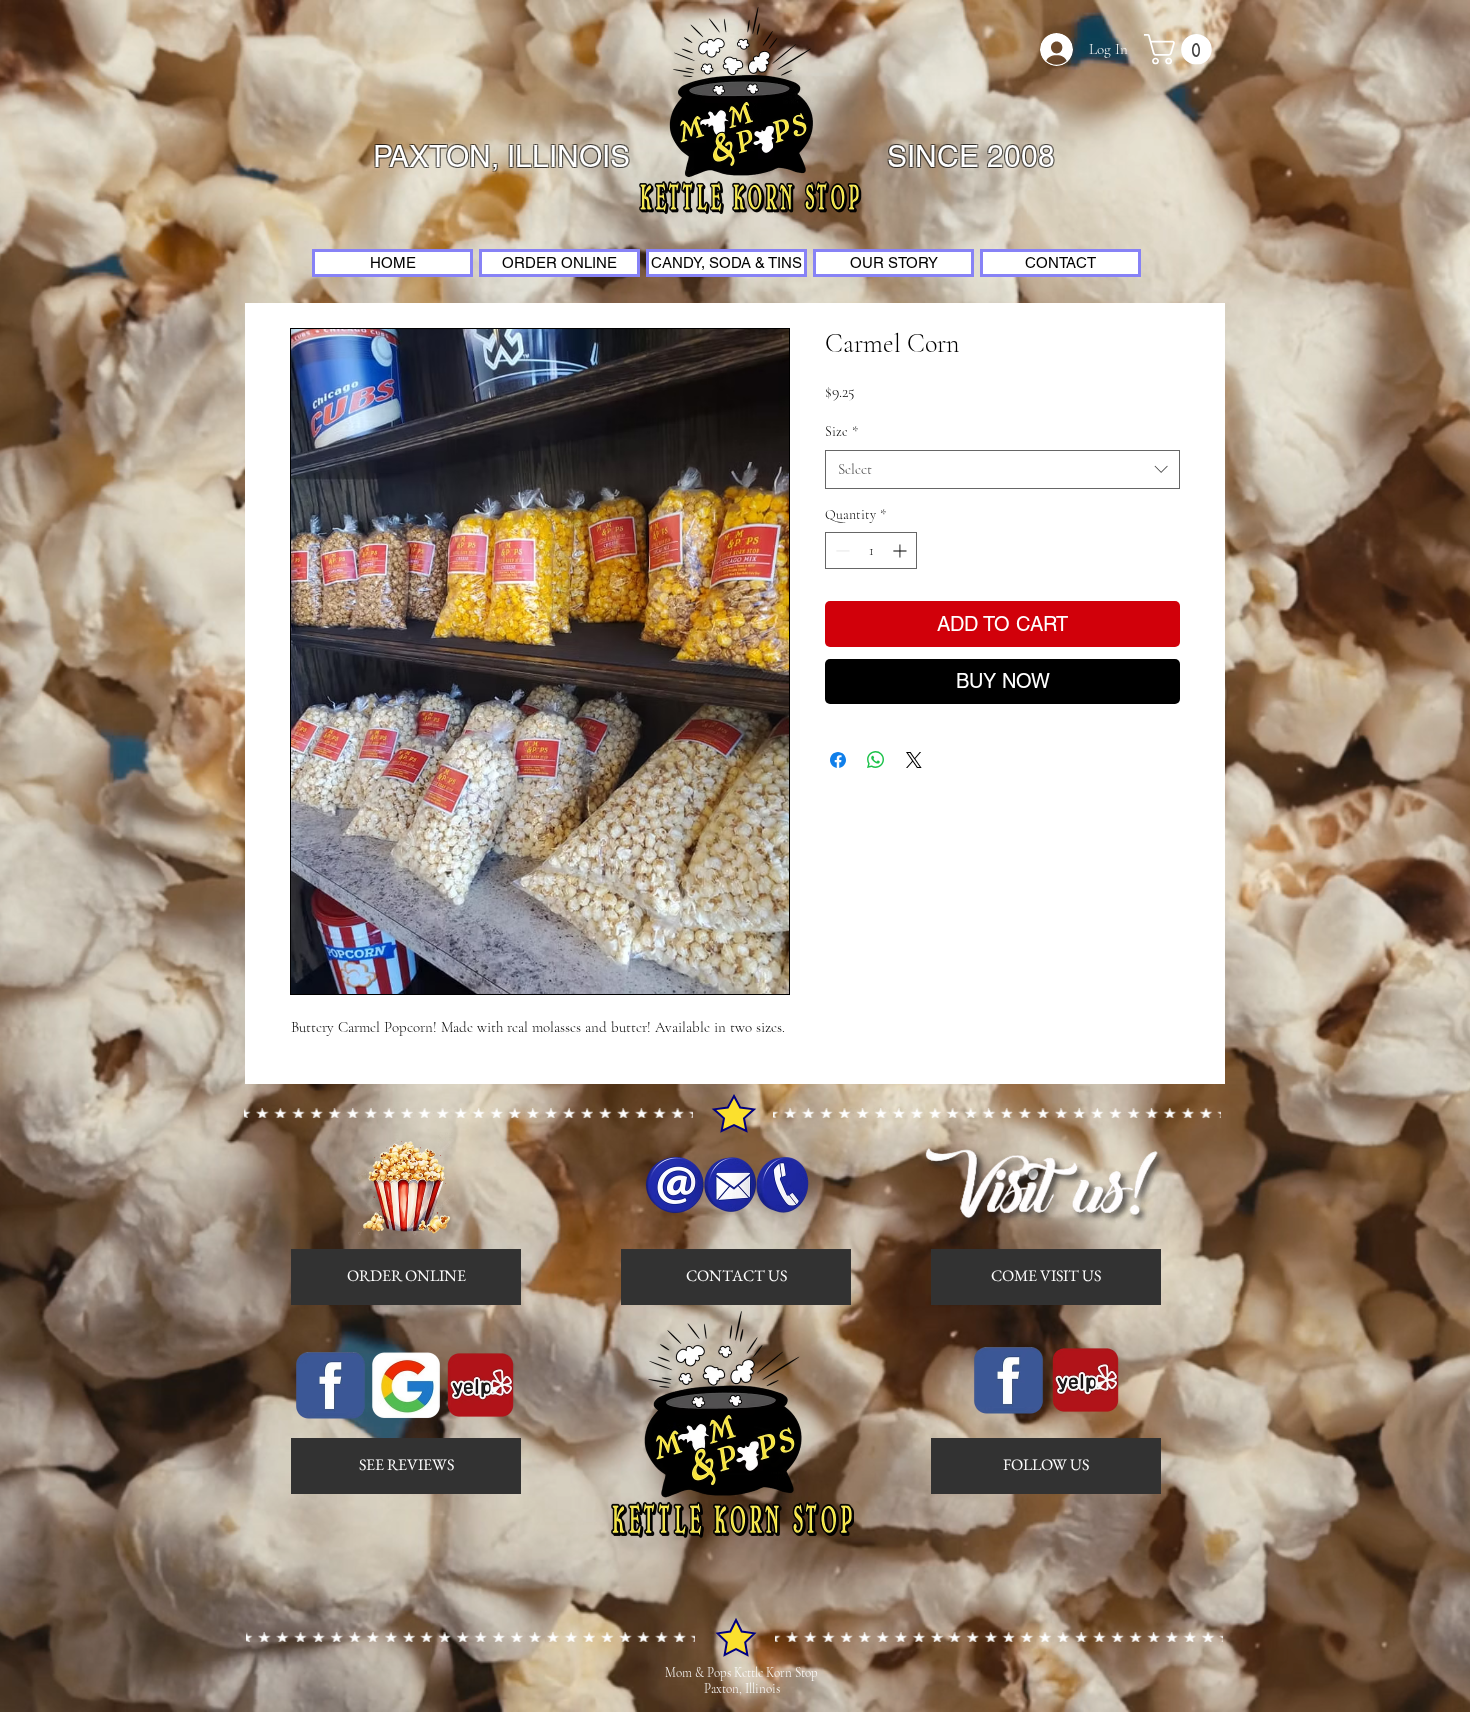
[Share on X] (914, 760)
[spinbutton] (871, 550)
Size (841, 431)
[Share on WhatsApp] (876, 760)
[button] (1181, 49)
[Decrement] (840, 550)
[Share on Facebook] (838, 760)
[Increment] (901, 550)
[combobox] (1002, 469)
